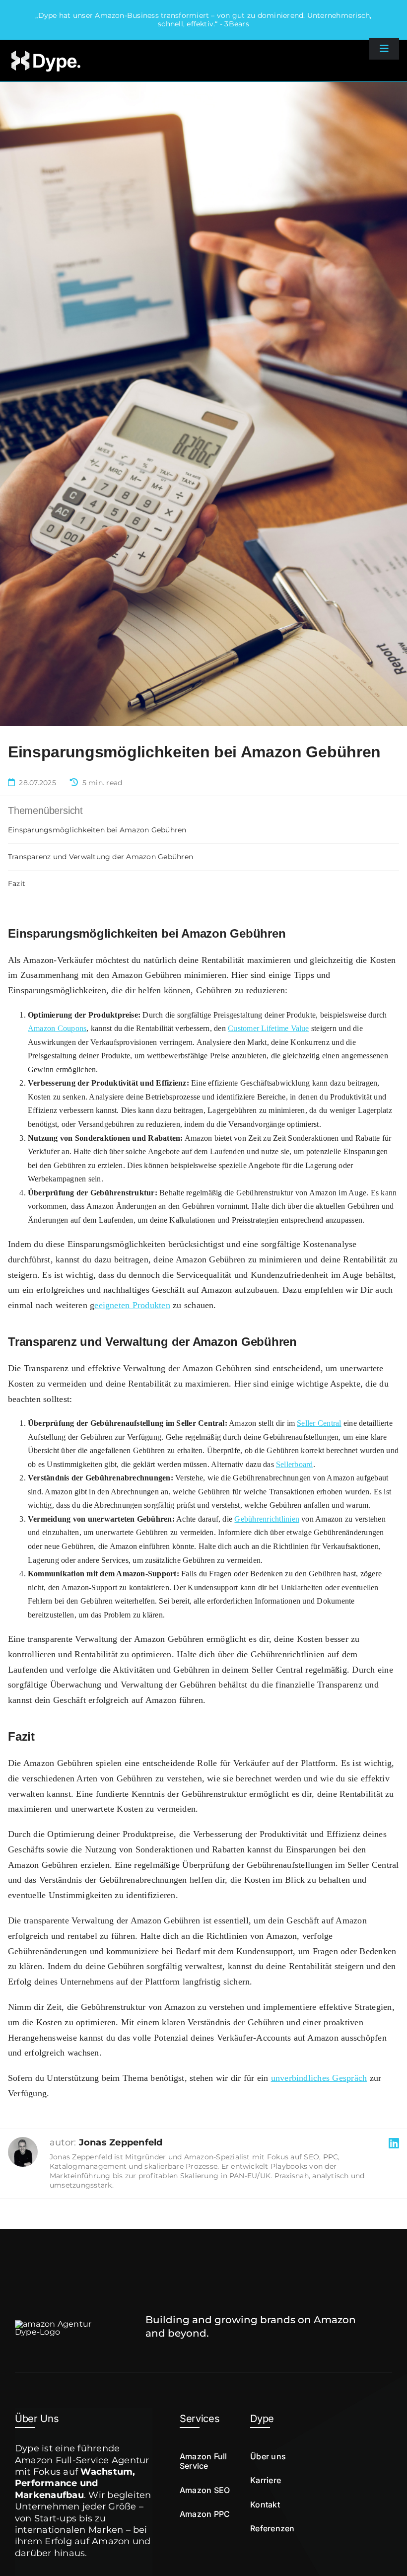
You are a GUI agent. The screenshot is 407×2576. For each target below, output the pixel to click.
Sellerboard (295, 1464)
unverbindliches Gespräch (319, 2078)
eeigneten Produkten (132, 1305)
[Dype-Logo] (45, 51)
